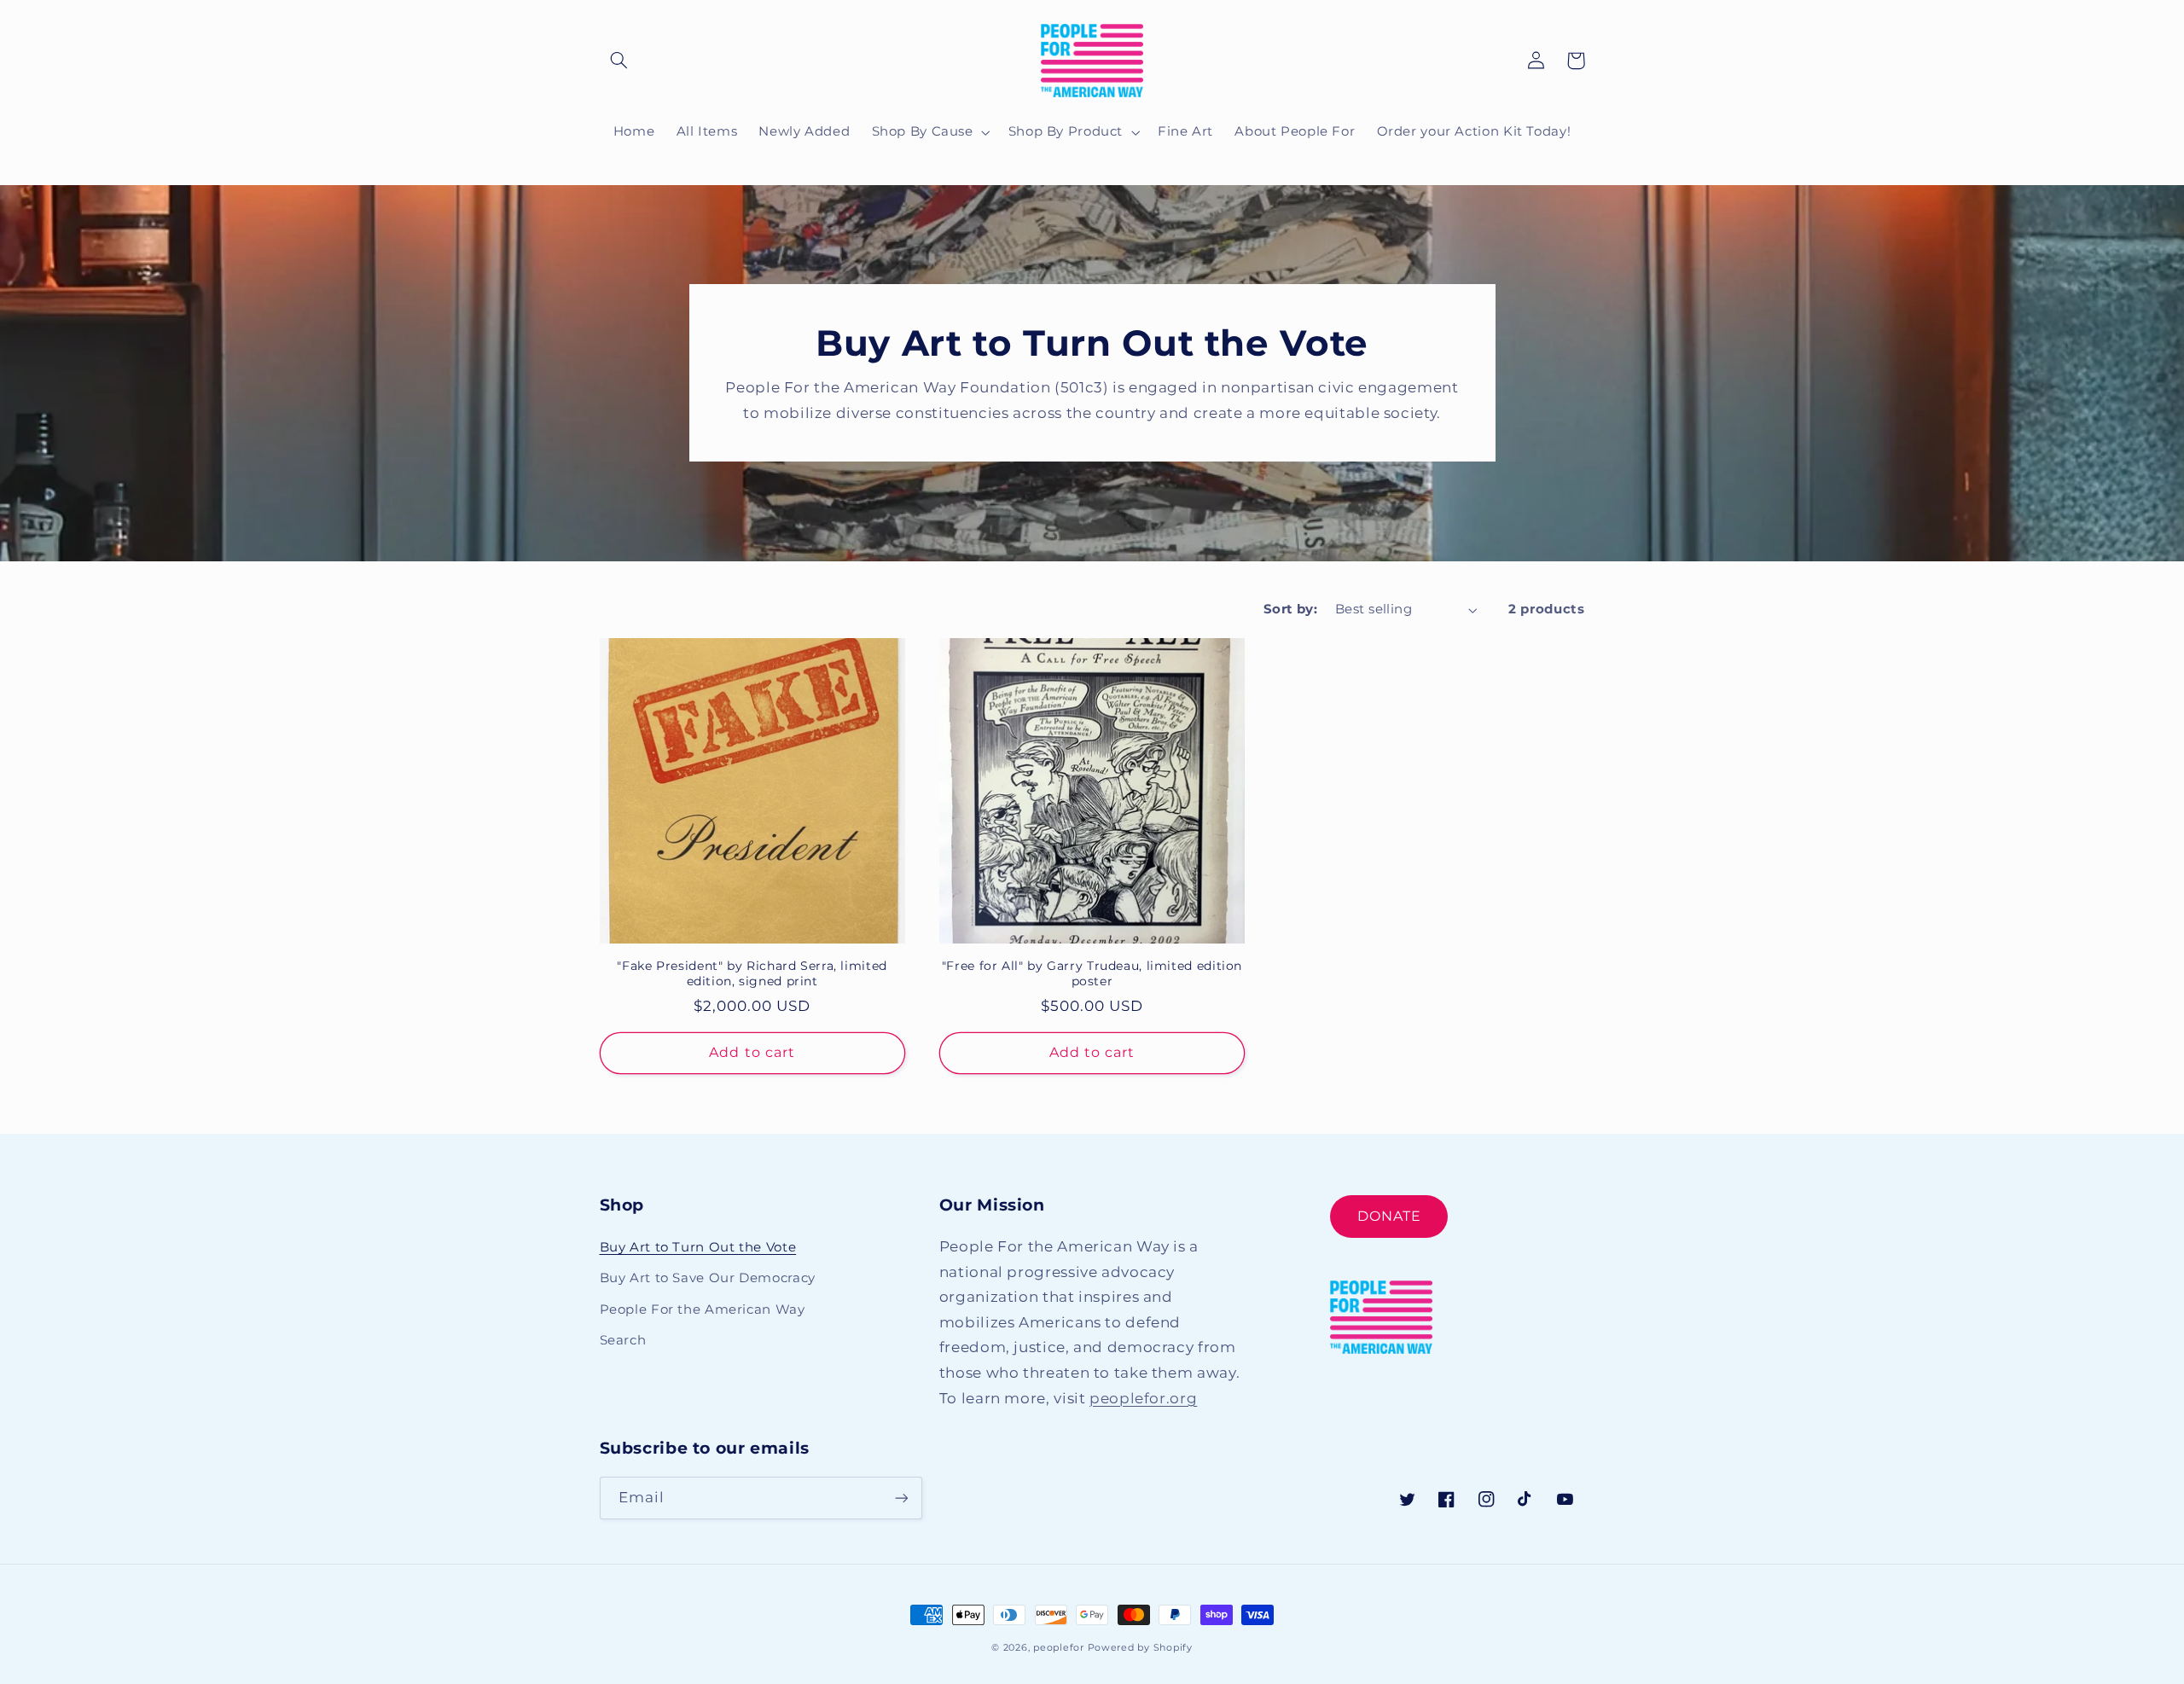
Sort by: (1290, 609)
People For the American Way (703, 1309)
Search (623, 1340)
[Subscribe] (901, 1498)
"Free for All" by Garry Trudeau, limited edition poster (1092, 973)
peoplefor (1059, 1648)
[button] (619, 61)
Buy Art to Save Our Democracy (708, 1278)
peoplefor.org (1143, 1398)
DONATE (1389, 1216)
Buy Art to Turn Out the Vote (698, 1247)
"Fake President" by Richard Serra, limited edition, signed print (752, 973)
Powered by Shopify (1140, 1648)
